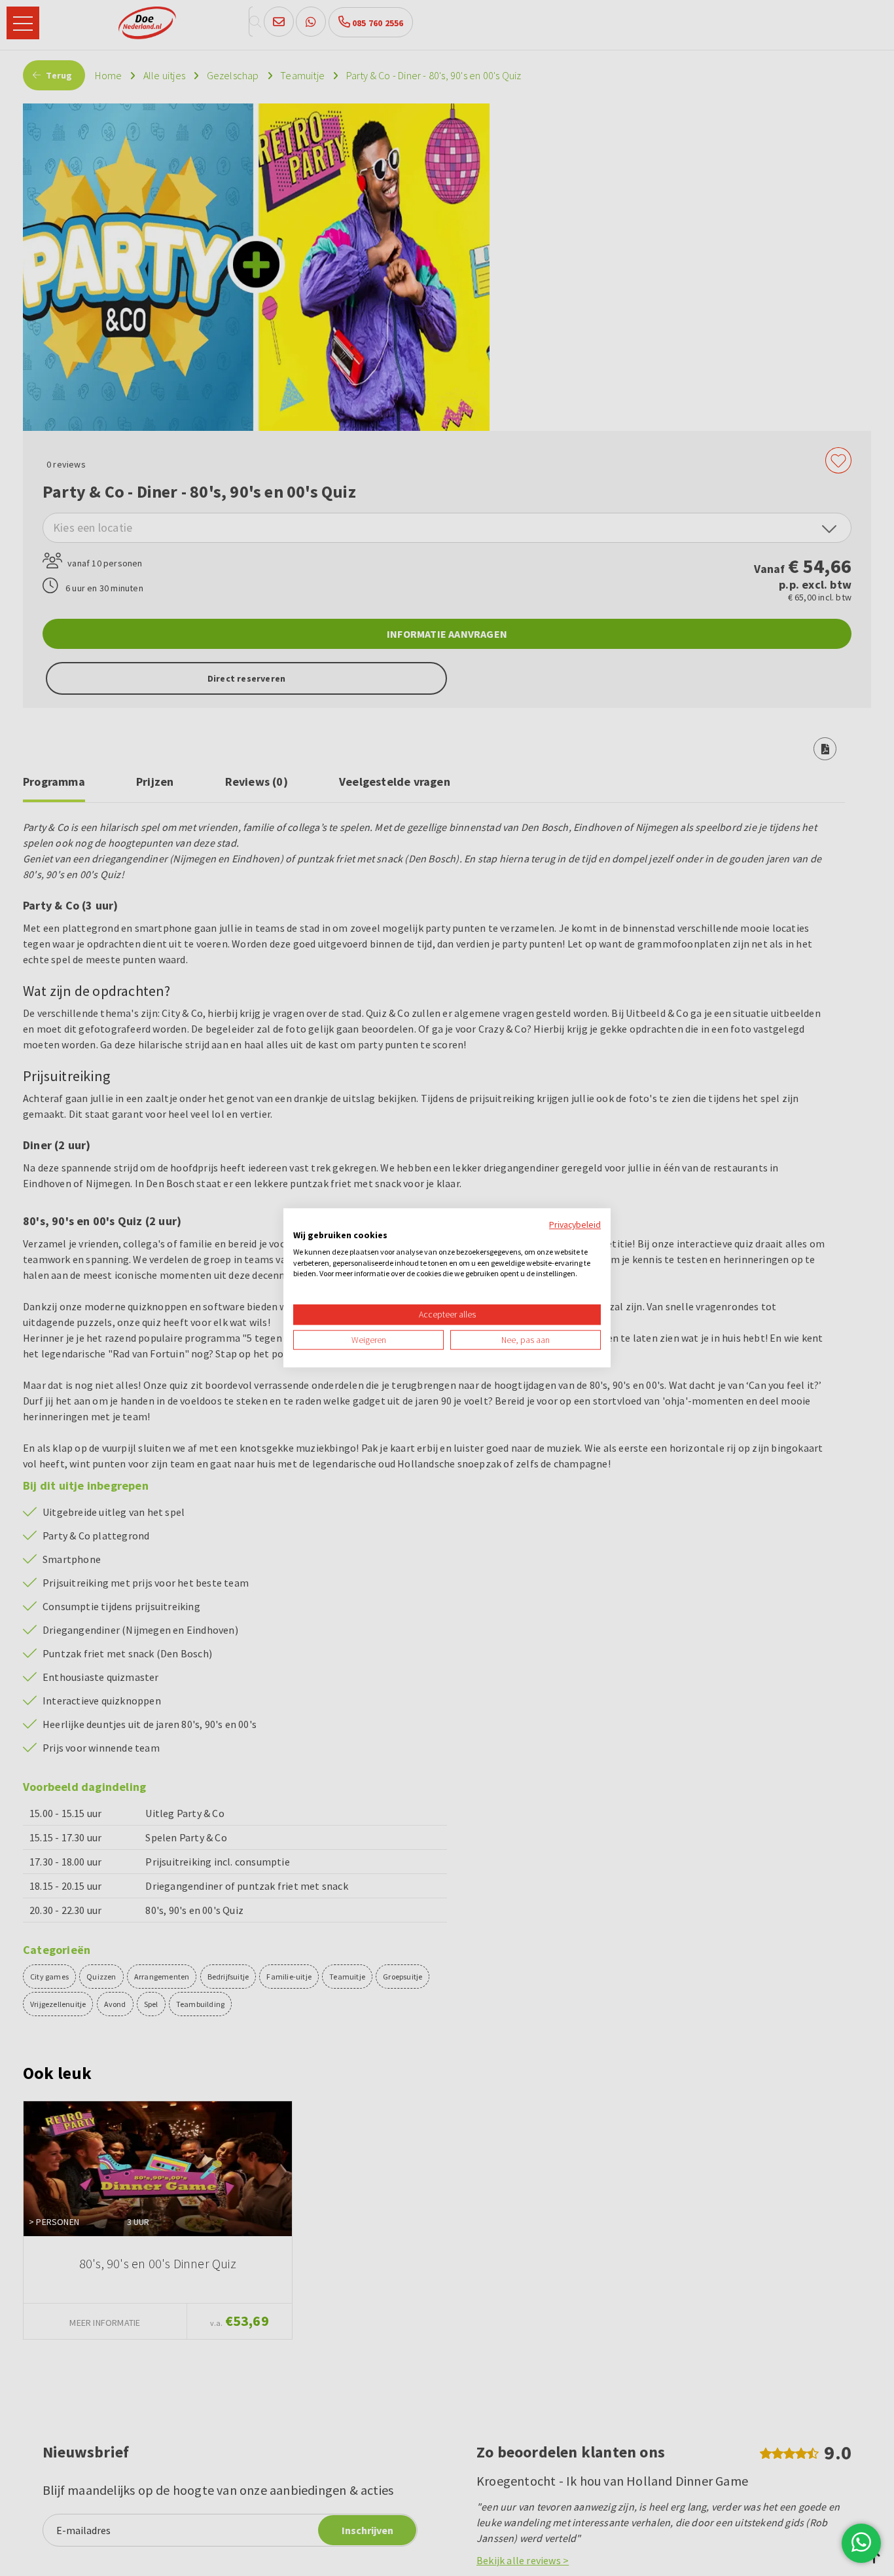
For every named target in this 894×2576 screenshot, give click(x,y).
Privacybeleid (575, 1224)
